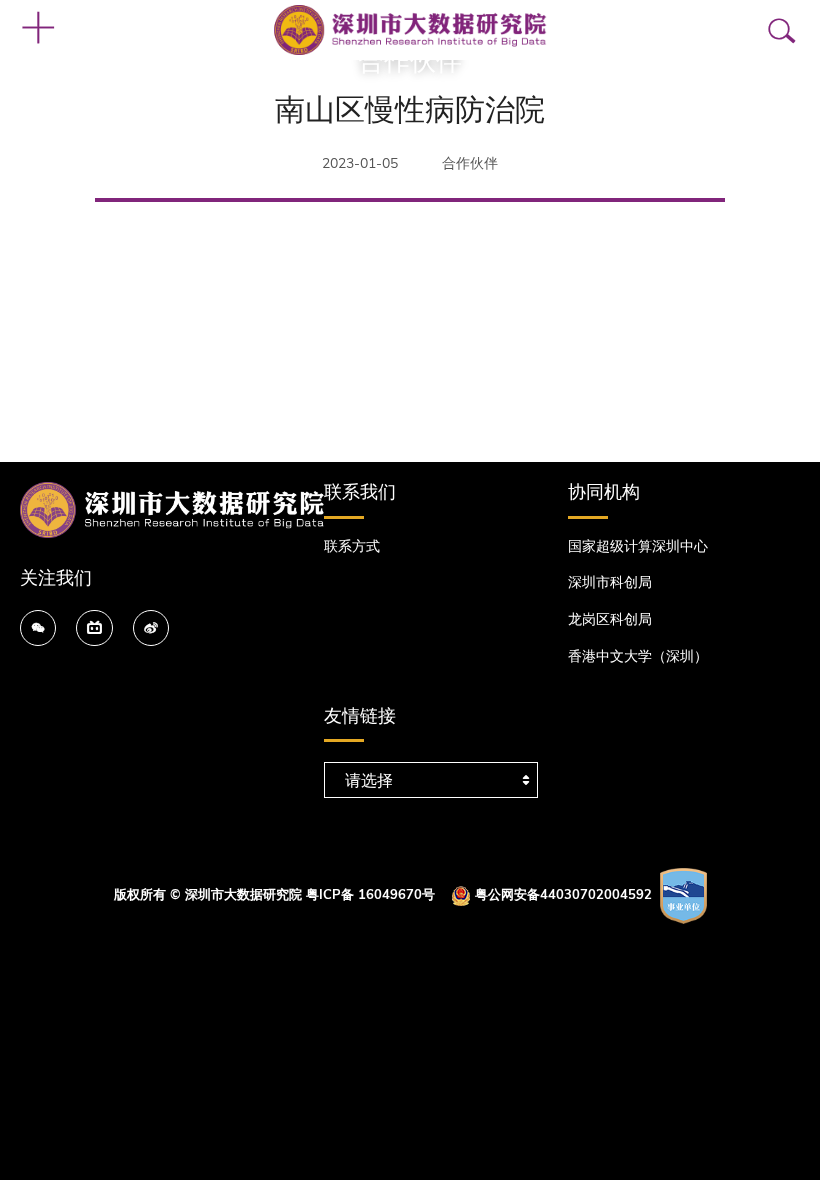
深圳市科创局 (610, 582)
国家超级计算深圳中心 (638, 546)
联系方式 (352, 546)
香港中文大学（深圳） (638, 656)
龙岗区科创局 (610, 619)
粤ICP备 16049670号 (370, 895)
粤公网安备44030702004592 (563, 895)
